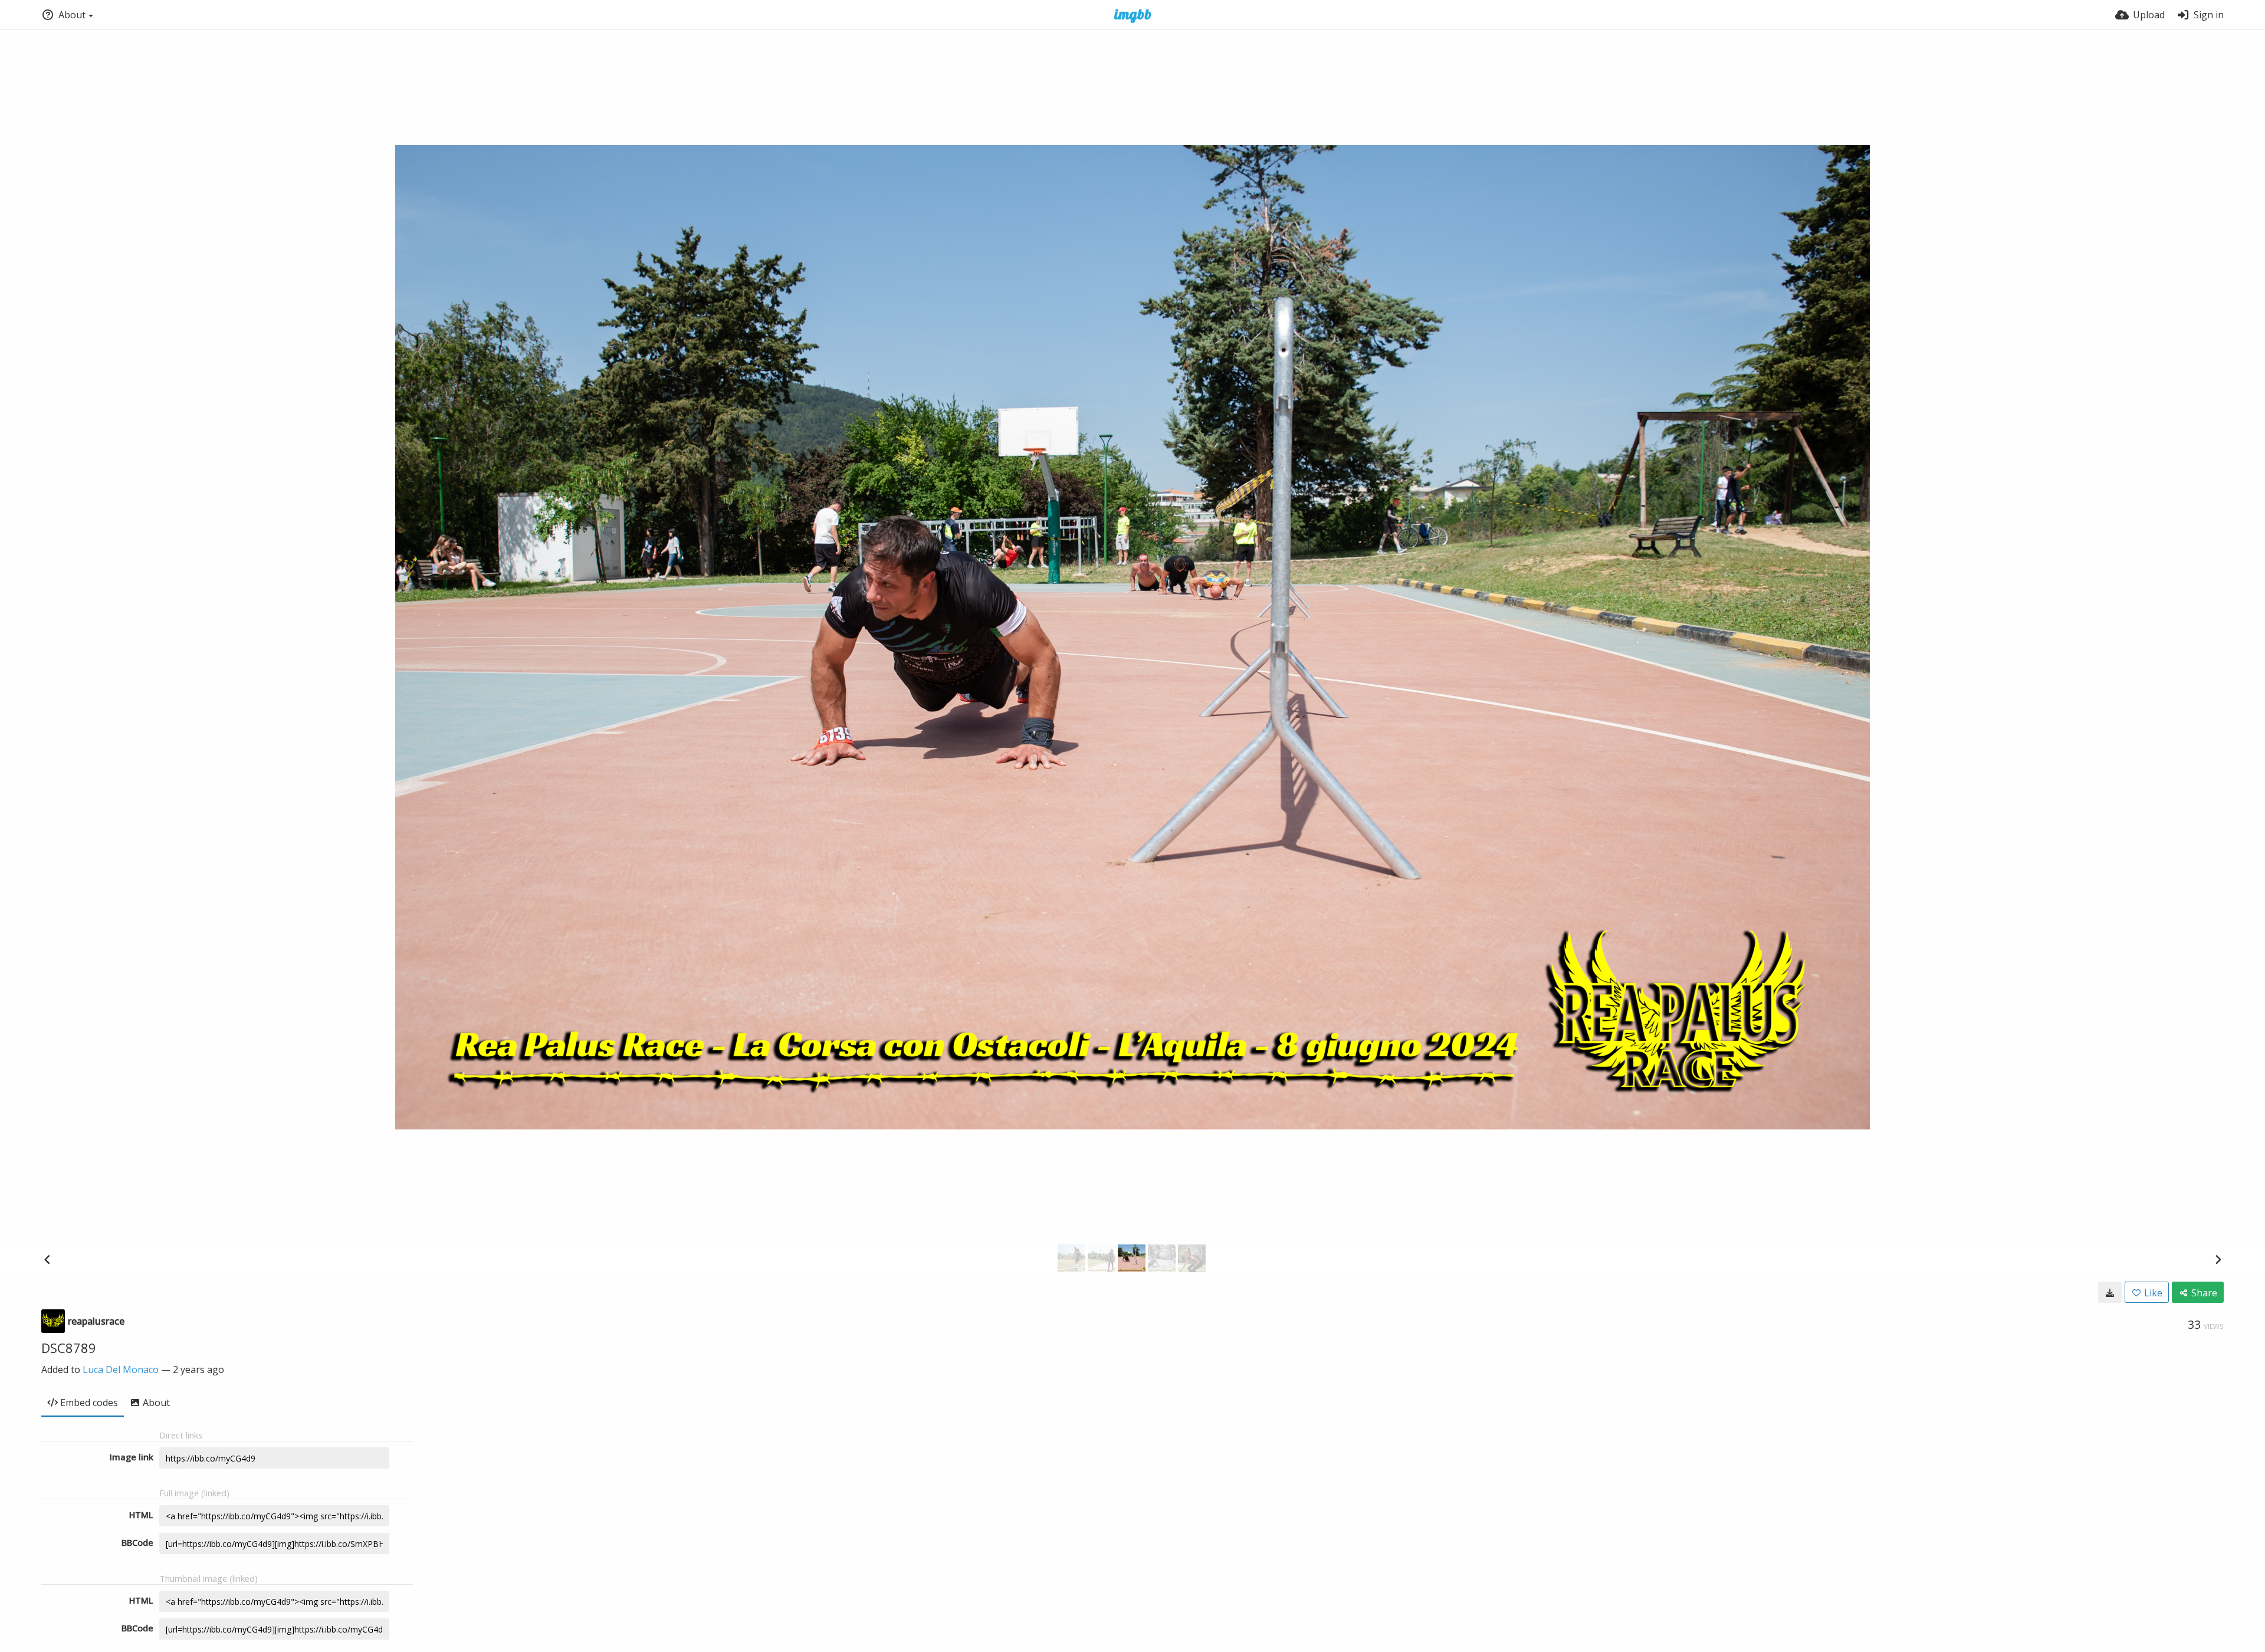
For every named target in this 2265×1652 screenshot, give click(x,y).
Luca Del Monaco (121, 1369)
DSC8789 (69, 1348)
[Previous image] (47, 1259)
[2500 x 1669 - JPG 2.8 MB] (2110, 1292)
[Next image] (2218, 1259)
